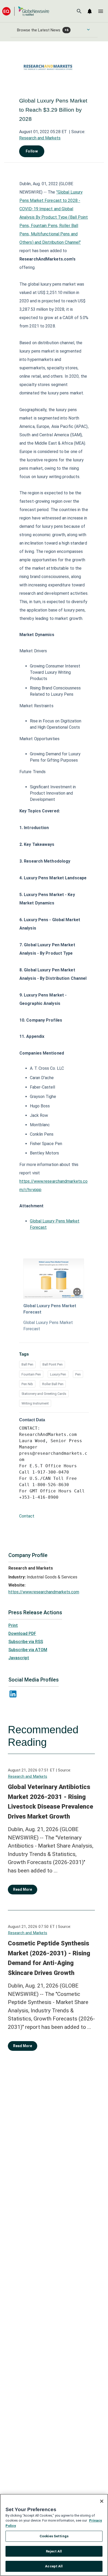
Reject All (54, 2551)
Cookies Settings (54, 2536)
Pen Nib (27, 1384)
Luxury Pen (58, 1374)
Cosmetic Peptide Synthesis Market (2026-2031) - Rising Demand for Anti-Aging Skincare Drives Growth (49, 1958)
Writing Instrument (35, 1403)
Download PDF (22, 1634)
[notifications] (90, 11)
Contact (27, 1516)
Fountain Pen (31, 1374)
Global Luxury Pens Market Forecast (50, 1309)
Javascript (19, 1658)
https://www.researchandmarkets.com (44, 1592)
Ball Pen (27, 1364)
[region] (54, 2535)
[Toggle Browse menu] (88, 30)
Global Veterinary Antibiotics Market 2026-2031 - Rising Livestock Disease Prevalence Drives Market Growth (50, 1802)
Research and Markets (40, 138)
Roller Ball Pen (53, 1384)
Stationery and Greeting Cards (44, 1394)
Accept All (54, 2566)
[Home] (26, 11)
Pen (78, 1374)
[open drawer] (101, 11)
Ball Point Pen (53, 1364)
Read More (23, 1889)
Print (13, 1625)
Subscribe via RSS (26, 1642)
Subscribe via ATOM (28, 1650)
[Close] (102, 2501)
